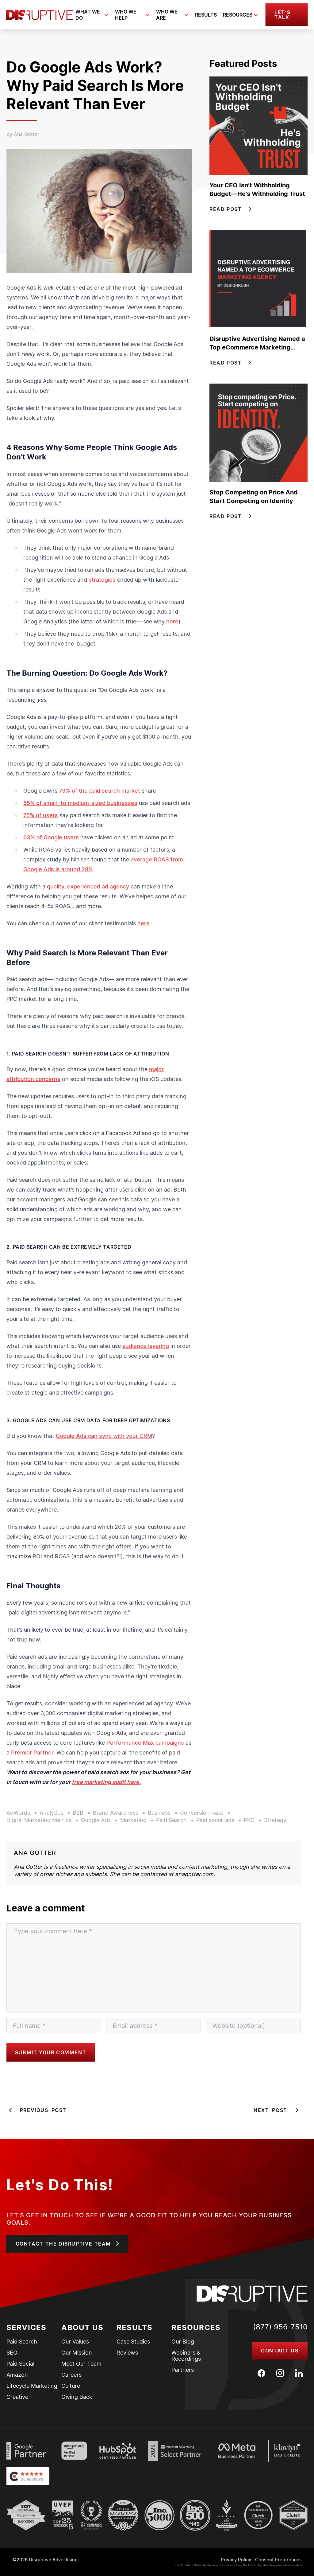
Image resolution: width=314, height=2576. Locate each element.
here (172, 621)
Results (206, 15)
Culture (71, 2386)
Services (27, 2327)
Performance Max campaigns (144, 1743)
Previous (43, 2110)
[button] (287, 15)
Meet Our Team (81, 2364)
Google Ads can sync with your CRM (104, 1436)
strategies (102, 580)
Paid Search (22, 2342)
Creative (17, 2397)
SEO (12, 2353)
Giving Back (77, 2397)
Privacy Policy (236, 2560)
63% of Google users (51, 837)
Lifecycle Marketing (32, 2386)
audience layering (146, 1346)
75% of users (41, 815)
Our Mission (77, 2353)
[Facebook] (261, 2373)
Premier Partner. (33, 1752)
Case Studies (133, 2342)
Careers (71, 2375)
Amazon (17, 2375)
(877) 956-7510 (280, 2327)
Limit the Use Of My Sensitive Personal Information (269, 2565)
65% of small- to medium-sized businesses (80, 803)
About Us (82, 2327)
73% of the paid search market (100, 791)
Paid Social (20, 2364)
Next (270, 2110)
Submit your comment (51, 2052)
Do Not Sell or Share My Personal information (204, 2565)
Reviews (127, 2353)
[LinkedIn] (299, 2373)
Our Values (75, 2342)
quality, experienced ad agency (88, 886)
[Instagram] (280, 2373)
